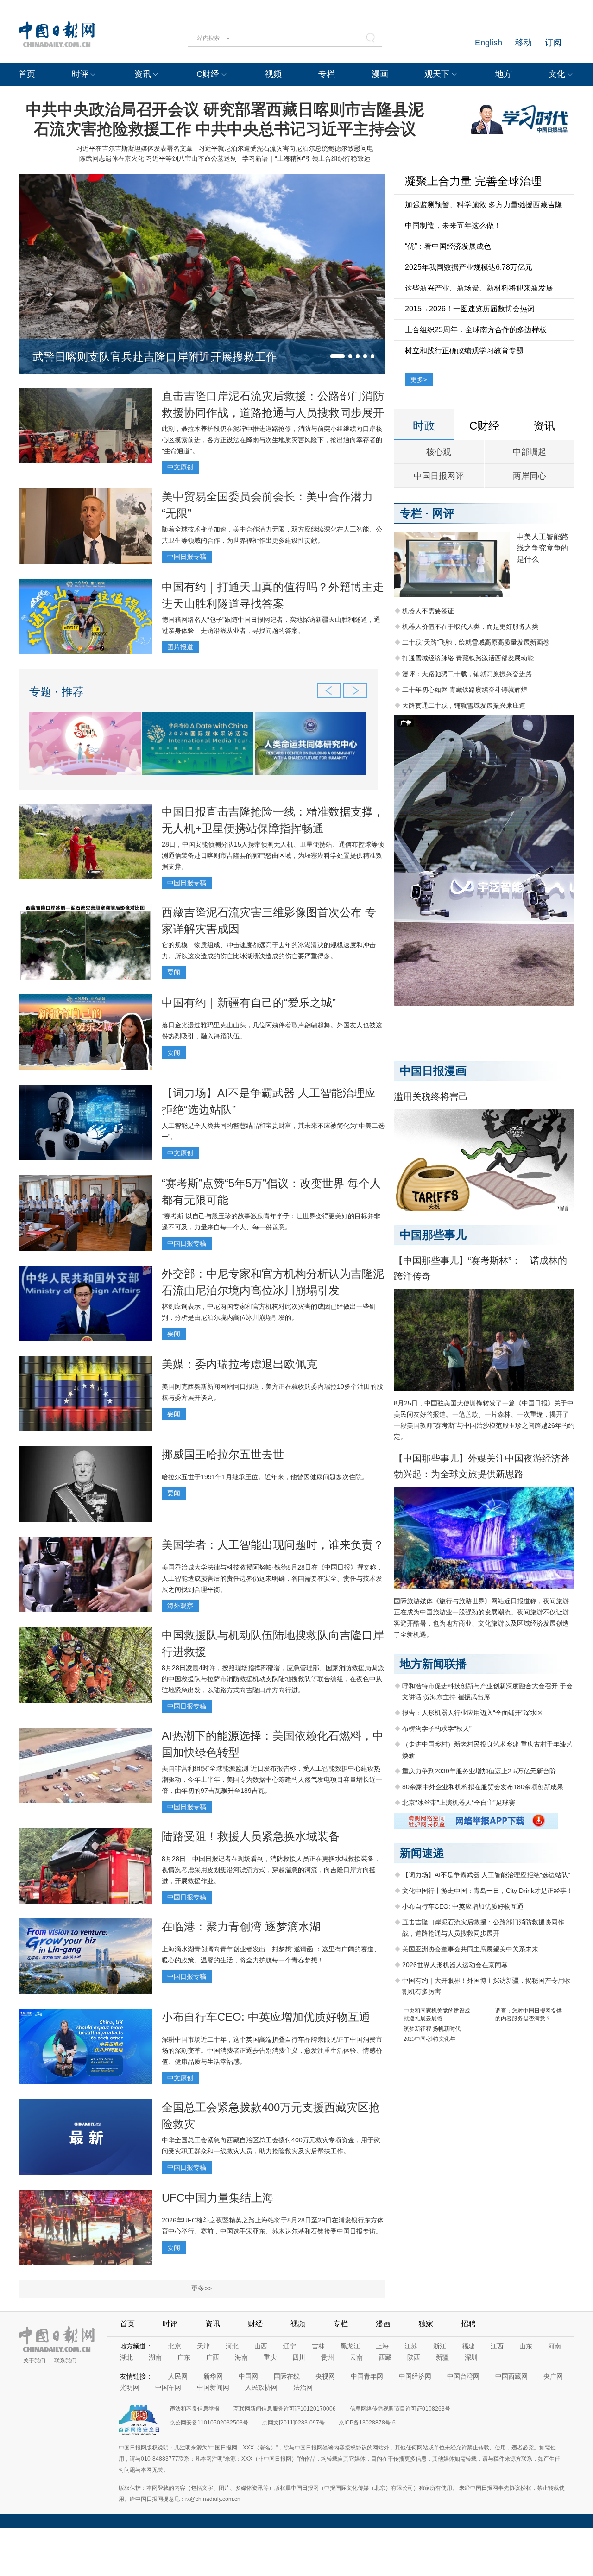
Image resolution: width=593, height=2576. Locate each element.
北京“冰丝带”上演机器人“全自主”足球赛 (459, 1803)
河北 (232, 2346)
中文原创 (180, 467)
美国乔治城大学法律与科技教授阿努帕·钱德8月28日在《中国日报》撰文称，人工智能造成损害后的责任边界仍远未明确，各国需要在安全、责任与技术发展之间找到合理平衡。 (272, 1578)
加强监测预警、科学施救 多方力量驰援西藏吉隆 (484, 205)
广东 (184, 2357)
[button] (338, 356)
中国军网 (168, 2387)
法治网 (303, 2387)
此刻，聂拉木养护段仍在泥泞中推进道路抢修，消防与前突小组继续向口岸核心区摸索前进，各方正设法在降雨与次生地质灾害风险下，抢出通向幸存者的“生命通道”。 (272, 440)
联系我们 (65, 2361)
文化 (557, 74)
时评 (80, 74)
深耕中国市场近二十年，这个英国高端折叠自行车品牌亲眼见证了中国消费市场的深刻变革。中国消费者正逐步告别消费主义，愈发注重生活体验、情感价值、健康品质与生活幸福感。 (272, 2051)
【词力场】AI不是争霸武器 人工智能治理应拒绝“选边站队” (486, 1875)
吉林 (318, 2346)
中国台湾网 (463, 2376)
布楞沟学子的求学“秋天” (437, 1728)
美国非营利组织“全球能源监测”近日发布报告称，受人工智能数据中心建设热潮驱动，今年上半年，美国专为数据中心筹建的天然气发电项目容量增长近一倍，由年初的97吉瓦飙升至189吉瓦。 (272, 1779)
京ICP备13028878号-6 (367, 2423)
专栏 (327, 74)
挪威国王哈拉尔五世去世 (223, 1454)
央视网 (325, 2376)
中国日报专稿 (187, 557)
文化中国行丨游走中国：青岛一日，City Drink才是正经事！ (488, 1891)
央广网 (553, 2376)
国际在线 (287, 2376)
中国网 (248, 2376)
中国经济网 (415, 2376)
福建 (468, 2346)
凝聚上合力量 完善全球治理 (473, 181)
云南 (356, 2357)
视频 (273, 74)
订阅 (553, 43)
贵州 (328, 2357)
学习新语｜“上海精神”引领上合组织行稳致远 (306, 158)
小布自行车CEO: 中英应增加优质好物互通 (266, 2017)
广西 (213, 2357)
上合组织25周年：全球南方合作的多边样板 (476, 330)
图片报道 (180, 647)
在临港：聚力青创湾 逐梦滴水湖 (241, 1927)
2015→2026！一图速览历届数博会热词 (470, 309)
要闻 (174, 972)
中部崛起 (530, 452)
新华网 (213, 2376)
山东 (526, 2346)
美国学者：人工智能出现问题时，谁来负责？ (273, 1545)
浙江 (440, 2346)
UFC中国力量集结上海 (218, 2198)
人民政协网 (261, 2387)
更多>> (202, 2288)
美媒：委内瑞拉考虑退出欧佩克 (240, 1364)
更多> (419, 380)
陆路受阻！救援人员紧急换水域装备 (251, 1836)
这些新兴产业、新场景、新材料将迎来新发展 (479, 288)
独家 (426, 2324)
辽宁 (290, 2346)
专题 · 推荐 (57, 692)
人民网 (178, 2376)
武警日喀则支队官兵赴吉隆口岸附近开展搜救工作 (155, 357)
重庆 (270, 2357)
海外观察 (180, 1606)
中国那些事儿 (433, 1235)
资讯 (143, 74)
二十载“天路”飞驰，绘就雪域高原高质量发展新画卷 (476, 642)
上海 (382, 2346)
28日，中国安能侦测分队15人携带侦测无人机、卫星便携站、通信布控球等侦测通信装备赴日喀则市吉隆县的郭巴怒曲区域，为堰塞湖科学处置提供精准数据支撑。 (273, 855)
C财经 (208, 74)
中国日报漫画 (433, 1071)
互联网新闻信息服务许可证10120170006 (285, 2409)
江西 (497, 2346)
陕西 (414, 2357)
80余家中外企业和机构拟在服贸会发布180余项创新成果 (483, 1787)
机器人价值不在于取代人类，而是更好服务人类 (470, 627)
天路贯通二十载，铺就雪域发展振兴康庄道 (464, 705)
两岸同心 (530, 476)
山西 (261, 2346)
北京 (175, 2346)
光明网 (130, 2387)
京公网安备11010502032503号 (209, 2423)
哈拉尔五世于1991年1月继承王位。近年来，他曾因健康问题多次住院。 (265, 1477)
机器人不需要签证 (428, 611)
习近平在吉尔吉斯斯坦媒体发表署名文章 (134, 148)
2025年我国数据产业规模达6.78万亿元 (469, 267)
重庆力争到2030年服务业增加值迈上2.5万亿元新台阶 (479, 1771)
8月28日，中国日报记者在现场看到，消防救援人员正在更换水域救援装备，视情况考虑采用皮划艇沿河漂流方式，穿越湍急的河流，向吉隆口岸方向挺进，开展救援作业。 (271, 1870)
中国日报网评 (439, 476)
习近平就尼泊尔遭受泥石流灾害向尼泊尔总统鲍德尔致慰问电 (286, 148)
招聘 (468, 2324)
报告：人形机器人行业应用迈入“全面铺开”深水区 (473, 1713)
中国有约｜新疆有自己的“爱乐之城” (249, 1003)
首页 (27, 74)
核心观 (439, 452)
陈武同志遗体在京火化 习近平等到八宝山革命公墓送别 (158, 158)
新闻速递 (422, 1853)
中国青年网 (367, 2376)
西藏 (385, 2357)
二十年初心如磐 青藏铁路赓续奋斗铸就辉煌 (465, 690)
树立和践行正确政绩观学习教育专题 (464, 351)
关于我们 (34, 2361)
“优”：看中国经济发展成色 (448, 246)
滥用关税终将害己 (431, 1096)
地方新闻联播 (433, 1664)
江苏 (411, 2346)
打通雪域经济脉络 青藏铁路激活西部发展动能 (468, 658)
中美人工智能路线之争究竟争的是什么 (543, 548)
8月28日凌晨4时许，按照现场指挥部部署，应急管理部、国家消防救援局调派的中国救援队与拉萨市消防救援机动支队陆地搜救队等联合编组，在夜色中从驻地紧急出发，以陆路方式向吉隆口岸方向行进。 (273, 1679)
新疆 (442, 2357)
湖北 (126, 2357)
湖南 (155, 2357)
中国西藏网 (511, 2376)
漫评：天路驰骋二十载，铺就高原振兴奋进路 (467, 674)
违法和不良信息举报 (195, 2409)
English (489, 43)
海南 (241, 2357)
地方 (504, 74)
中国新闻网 (213, 2387)
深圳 (471, 2357)
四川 (299, 2357)
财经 (255, 2324)
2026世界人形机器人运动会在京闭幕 (455, 1965)
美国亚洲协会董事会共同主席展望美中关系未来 (470, 1949)
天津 (203, 2346)
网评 (443, 513)
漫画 (380, 74)
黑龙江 (350, 2346)
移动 (524, 43)
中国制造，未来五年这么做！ (453, 225)
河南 (555, 2346)
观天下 (437, 74)
